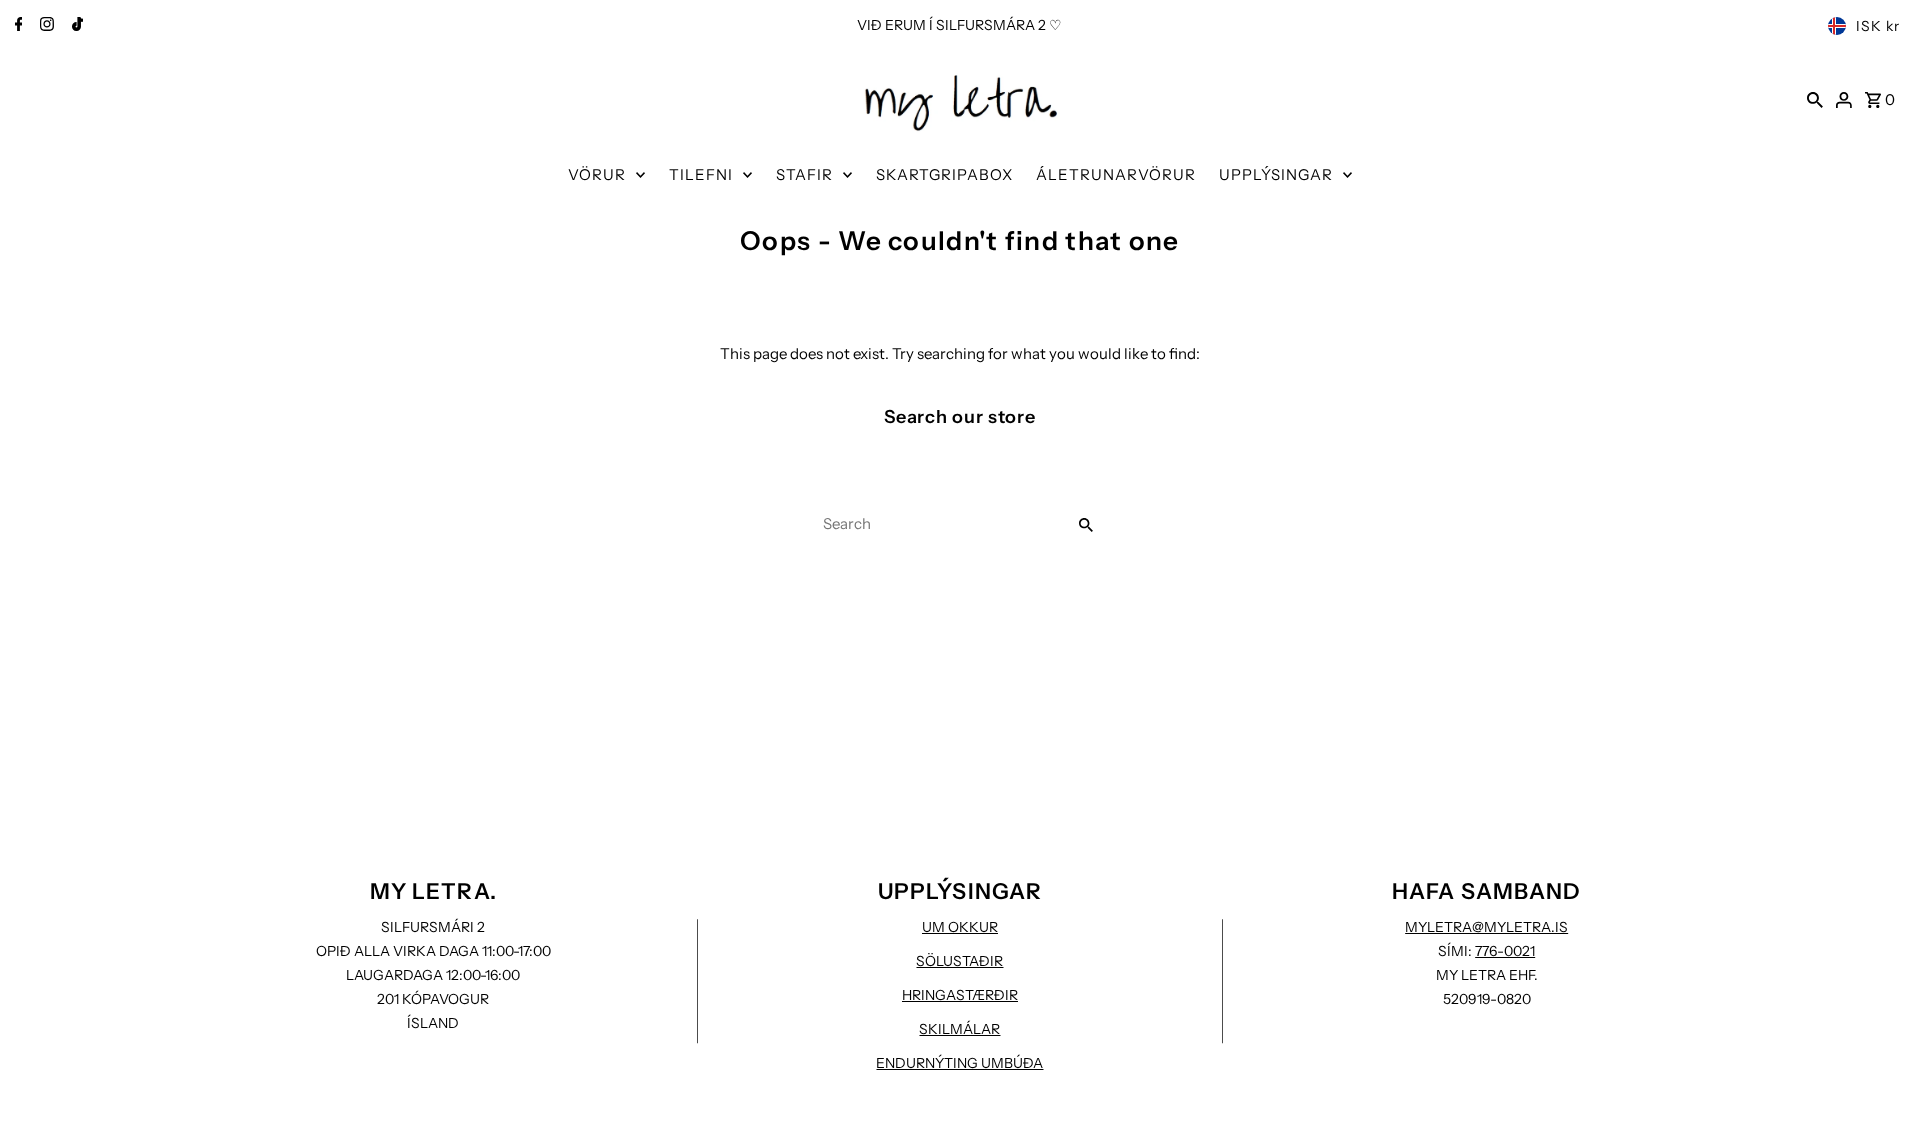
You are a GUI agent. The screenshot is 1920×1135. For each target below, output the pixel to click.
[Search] (1815, 99)
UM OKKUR (960, 927)
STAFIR (804, 174)
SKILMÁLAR (959, 1029)
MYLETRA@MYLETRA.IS (1486, 927)
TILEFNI (701, 174)
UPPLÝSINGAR (1276, 174)
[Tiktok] (75, 26)
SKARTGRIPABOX (944, 174)
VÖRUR (597, 174)
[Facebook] (16, 26)
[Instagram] (44, 26)
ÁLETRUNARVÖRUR (1116, 174)
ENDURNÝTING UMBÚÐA (959, 1063)
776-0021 (1505, 951)
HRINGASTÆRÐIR (960, 995)
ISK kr (1878, 26)
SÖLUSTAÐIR (959, 961)
